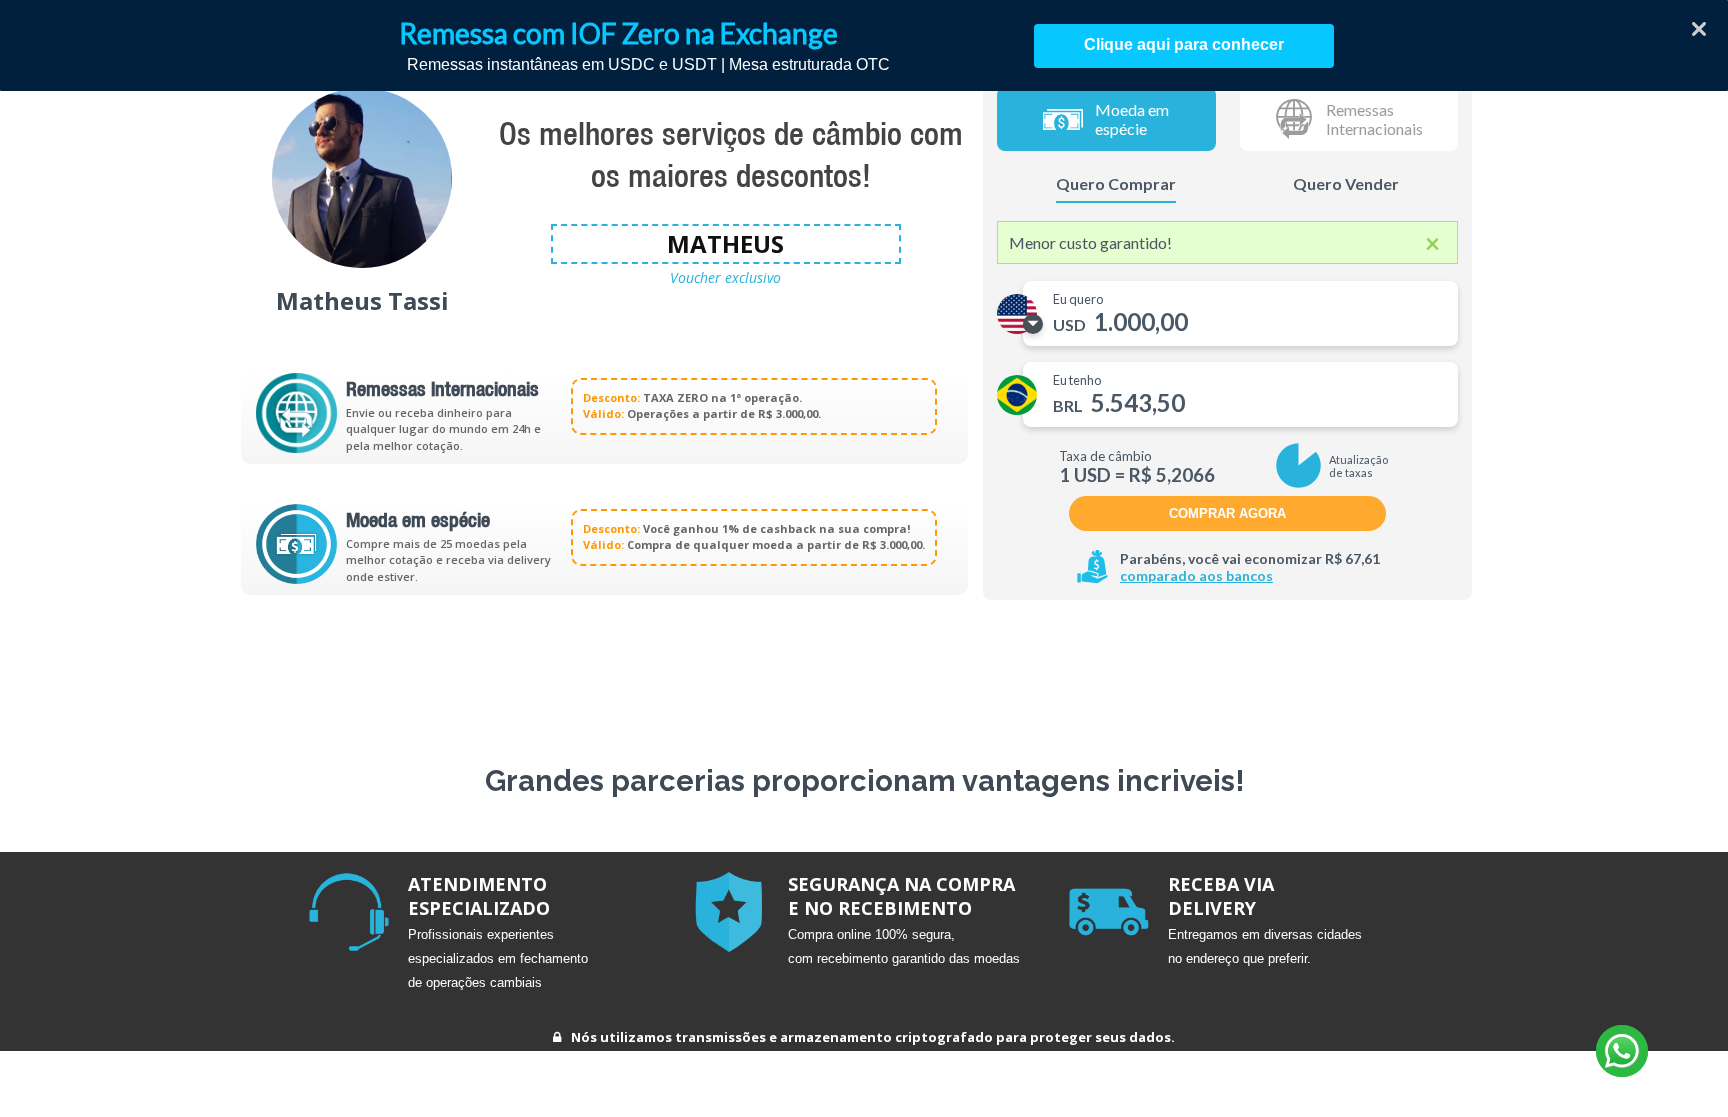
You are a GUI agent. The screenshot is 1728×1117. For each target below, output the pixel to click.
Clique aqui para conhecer (1184, 44)
